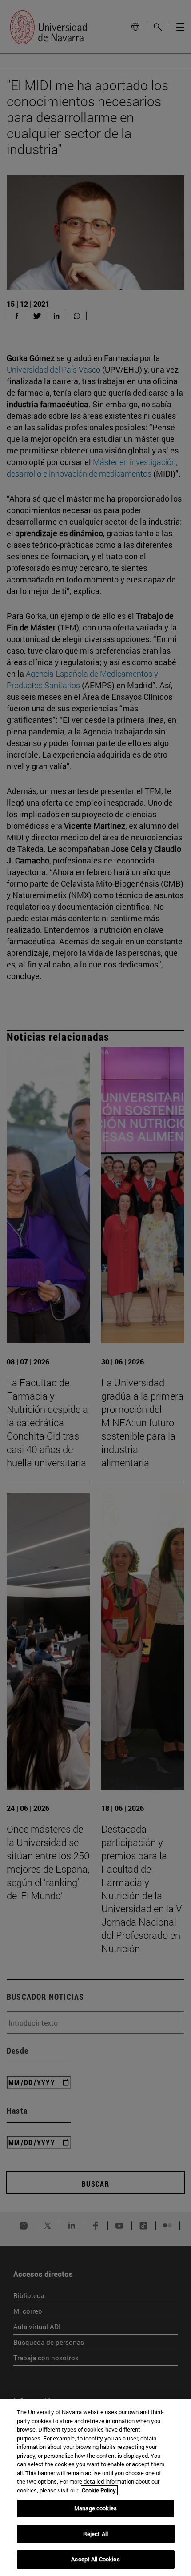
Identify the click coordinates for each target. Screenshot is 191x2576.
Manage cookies (95, 2508)
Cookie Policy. (99, 2490)
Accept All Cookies (95, 2559)
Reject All (95, 2534)
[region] (95, 2488)
